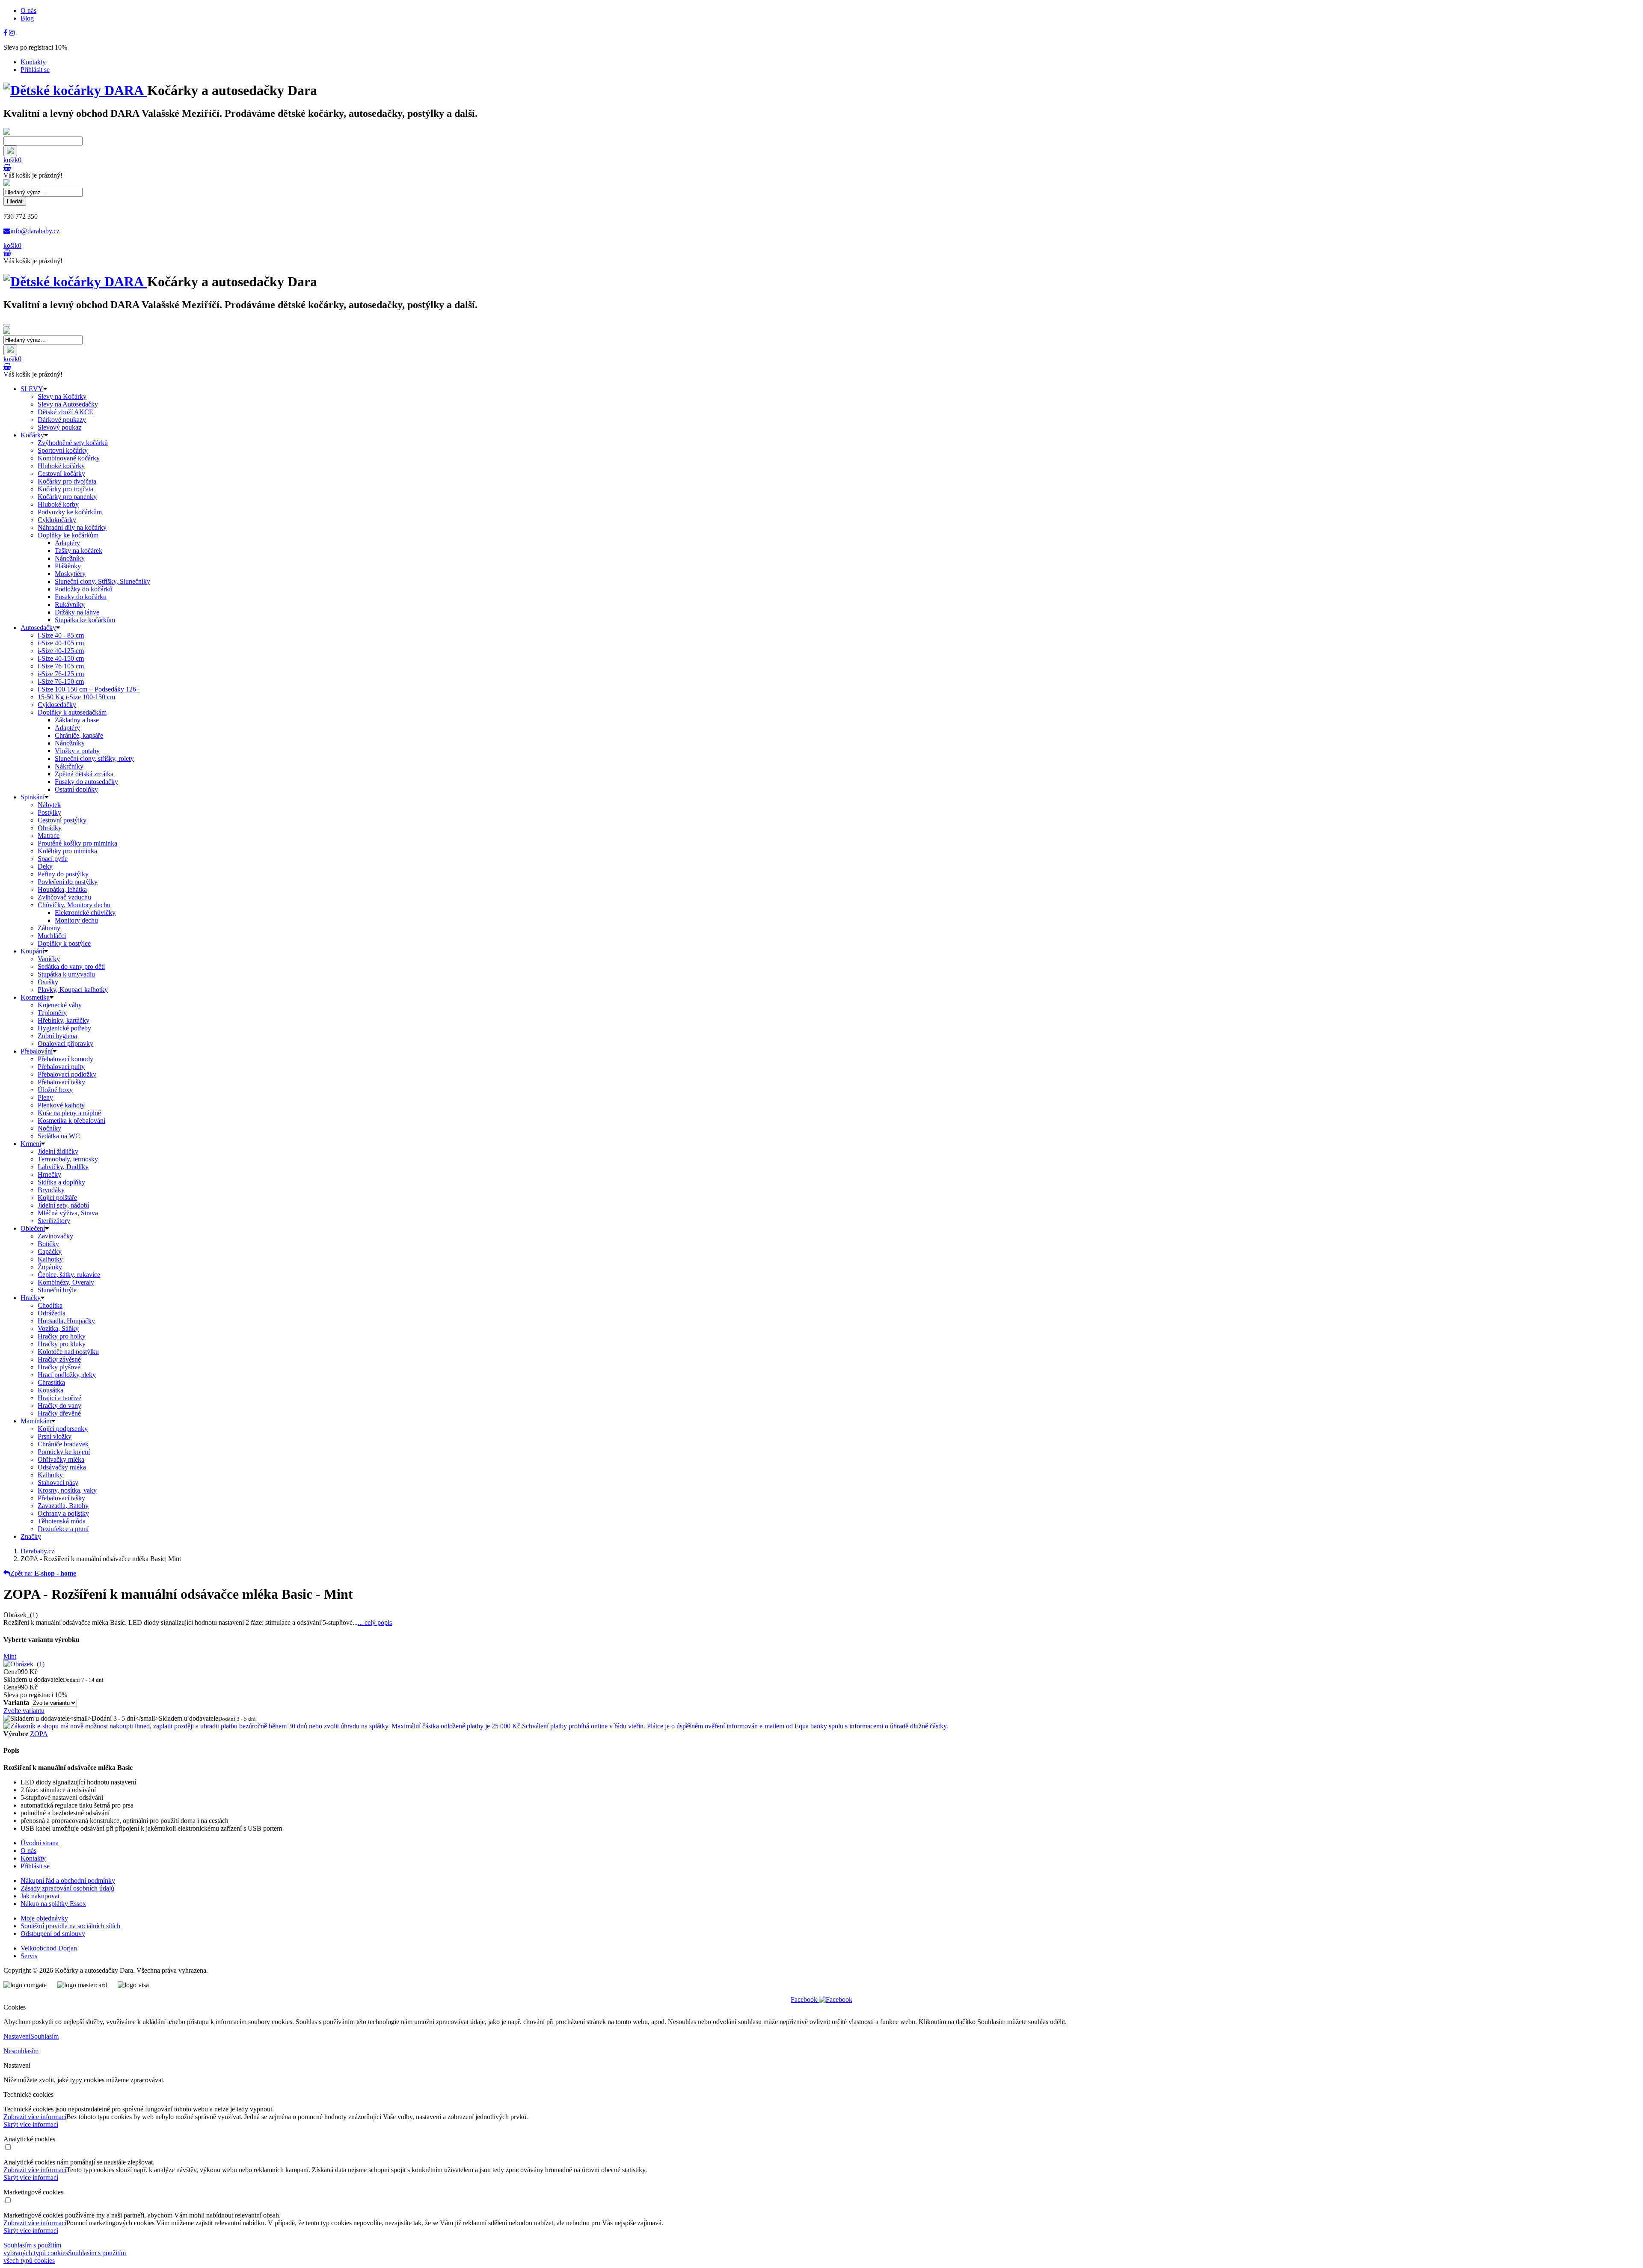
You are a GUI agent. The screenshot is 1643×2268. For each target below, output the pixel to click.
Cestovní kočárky (61, 473)
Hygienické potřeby (64, 1028)
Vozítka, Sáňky (58, 1328)
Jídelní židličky (58, 1151)
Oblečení (33, 1228)
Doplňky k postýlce (64, 943)
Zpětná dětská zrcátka (84, 774)
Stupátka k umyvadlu (66, 974)
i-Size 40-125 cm (61, 651)
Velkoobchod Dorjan (49, 1948)
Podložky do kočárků (84, 589)
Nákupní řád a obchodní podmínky (68, 1881)
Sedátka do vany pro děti (71, 966)
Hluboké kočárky (61, 466)
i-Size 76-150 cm (61, 681)
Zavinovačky (55, 1236)
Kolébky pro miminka (67, 851)
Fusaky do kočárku (81, 597)
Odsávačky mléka (62, 1467)
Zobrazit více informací (35, 2117)
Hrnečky (49, 1174)
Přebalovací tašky (61, 1082)
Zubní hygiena (57, 1036)
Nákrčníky (69, 766)
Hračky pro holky (62, 1336)
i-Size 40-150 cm (61, 658)
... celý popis (375, 1622)
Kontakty (33, 62)
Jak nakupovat (40, 1896)
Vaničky (49, 959)
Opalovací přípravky (65, 1043)
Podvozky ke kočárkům (70, 512)
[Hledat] (10, 151)
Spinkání (33, 797)
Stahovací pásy (58, 1483)
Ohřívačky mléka (61, 1459)
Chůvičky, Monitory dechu (74, 905)
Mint (10, 1656)
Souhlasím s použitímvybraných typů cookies (36, 2249)
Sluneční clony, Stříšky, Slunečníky (102, 581)
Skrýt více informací (31, 2124)
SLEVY (32, 389)
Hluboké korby (58, 504)
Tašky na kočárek (79, 551)
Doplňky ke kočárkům (68, 535)
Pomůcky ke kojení (64, 1452)
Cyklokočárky (57, 520)
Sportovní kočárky (63, 450)
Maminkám (36, 1421)
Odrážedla (52, 1313)
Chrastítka (51, 1382)
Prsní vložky (55, 1436)
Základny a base (77, 720)
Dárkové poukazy (62, 420)
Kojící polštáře (57, 1198)
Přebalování (37, 1051)
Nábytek (49, 805)
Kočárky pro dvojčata (67, 481)
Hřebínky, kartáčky (64, 1020)
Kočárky (32, 435)
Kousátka (50, 1390)
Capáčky (50, 1251)
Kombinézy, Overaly (66, 1282)
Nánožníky (70, 558)
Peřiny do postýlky (63, 874)
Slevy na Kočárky (62, 396)
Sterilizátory (54, 1221)
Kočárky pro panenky (67, 497)
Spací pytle (53, 859)
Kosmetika (35, 997)
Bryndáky (51, 1190)
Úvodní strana (40, 1843)
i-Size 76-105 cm (61, 666)
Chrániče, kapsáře (79, 735)
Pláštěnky (68, 566)
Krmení (31, 1144)
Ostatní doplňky (76, 789)
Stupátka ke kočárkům (85, 620)
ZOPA (39, 1734)
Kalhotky (50, 1259)
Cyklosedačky (57, 705)
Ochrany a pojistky (63, 1513)
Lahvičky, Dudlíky (63, 1167)
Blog (27, 18)
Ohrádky (50, 828)
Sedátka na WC (59, 1136)
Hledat (15, 201)
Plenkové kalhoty (61, 1105)
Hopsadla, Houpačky (66, 1321)
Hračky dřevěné (59, 1413)
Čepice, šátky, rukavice (69, 1275)
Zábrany (49, 928)
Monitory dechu (76, 920)
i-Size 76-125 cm (61, 674)
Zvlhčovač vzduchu (64, 897)
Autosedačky (38, 628)
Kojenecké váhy (60, 1005)
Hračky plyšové (59, 1367)
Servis (29, 1956)
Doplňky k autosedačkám (72, 712)
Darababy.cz (37, 1551)
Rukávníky (70, 604)
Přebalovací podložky (67, 1074)
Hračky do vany (59, 1406)
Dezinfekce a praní (63, 1529)
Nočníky (49, 1128)
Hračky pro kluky (62, 1344)
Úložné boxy (55, 1090)
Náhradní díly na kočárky (72, 527)
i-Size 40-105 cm (61, 643)
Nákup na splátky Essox (53, 1904)
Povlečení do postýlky (68, 882)
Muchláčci (52, 936)
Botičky (48, 1244)
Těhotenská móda (62, 1521)
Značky (31, 1536)
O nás (28, 10)
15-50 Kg (76, 697)
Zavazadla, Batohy (63, 1506)
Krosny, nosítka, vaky (67, 1490)
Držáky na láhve (77, 612)
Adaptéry (67, 543)
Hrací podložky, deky (67, 1375)
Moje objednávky (44, 1918)
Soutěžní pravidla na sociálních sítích (70, 1926)
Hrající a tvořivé (59, 1398)
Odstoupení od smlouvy (53, 1934)
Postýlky (49, 812)
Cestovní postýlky (62, 820)
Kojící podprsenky (63, 1429)
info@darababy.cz (35, 231)
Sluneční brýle (57, 1290)
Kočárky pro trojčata (65, 489)
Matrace (49, 836)
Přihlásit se (35, 70)
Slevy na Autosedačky (68, 404)
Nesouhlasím (21, 2051)
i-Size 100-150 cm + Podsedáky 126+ (89, 689)
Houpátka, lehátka (62, 889)
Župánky (50, 1267)
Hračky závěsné (59, 1359)
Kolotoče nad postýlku (68, 1352)
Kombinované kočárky (69, 458)
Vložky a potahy (77, 751)
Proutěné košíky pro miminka (77, 843)
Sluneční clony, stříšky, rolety (94, 758)
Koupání (32, 951)
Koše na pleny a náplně (69, 1113)
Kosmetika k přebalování (71, 1121)
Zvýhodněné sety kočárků (73, 443)
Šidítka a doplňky (61, 1182)
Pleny (45, 1097)
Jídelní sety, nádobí (63, 1205)
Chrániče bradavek (63, 1444)
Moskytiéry (70, 574)
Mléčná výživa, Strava (68, 1213)
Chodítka (50, 1305)
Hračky (31, 1298)
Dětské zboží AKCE (65, 412)
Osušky (48, 982)
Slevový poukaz (59, 427)
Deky (45, 866)
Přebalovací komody (65, 1059)
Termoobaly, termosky (68, 1159)
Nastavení (17, 2036)
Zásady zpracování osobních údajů (67, 1888)
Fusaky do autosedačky (86, 782)
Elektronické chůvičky (85, 913)
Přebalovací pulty (61, 1067)
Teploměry (52, 1013)
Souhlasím (44, 2036)
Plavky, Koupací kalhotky (73, 990)
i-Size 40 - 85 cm (61, 635)
